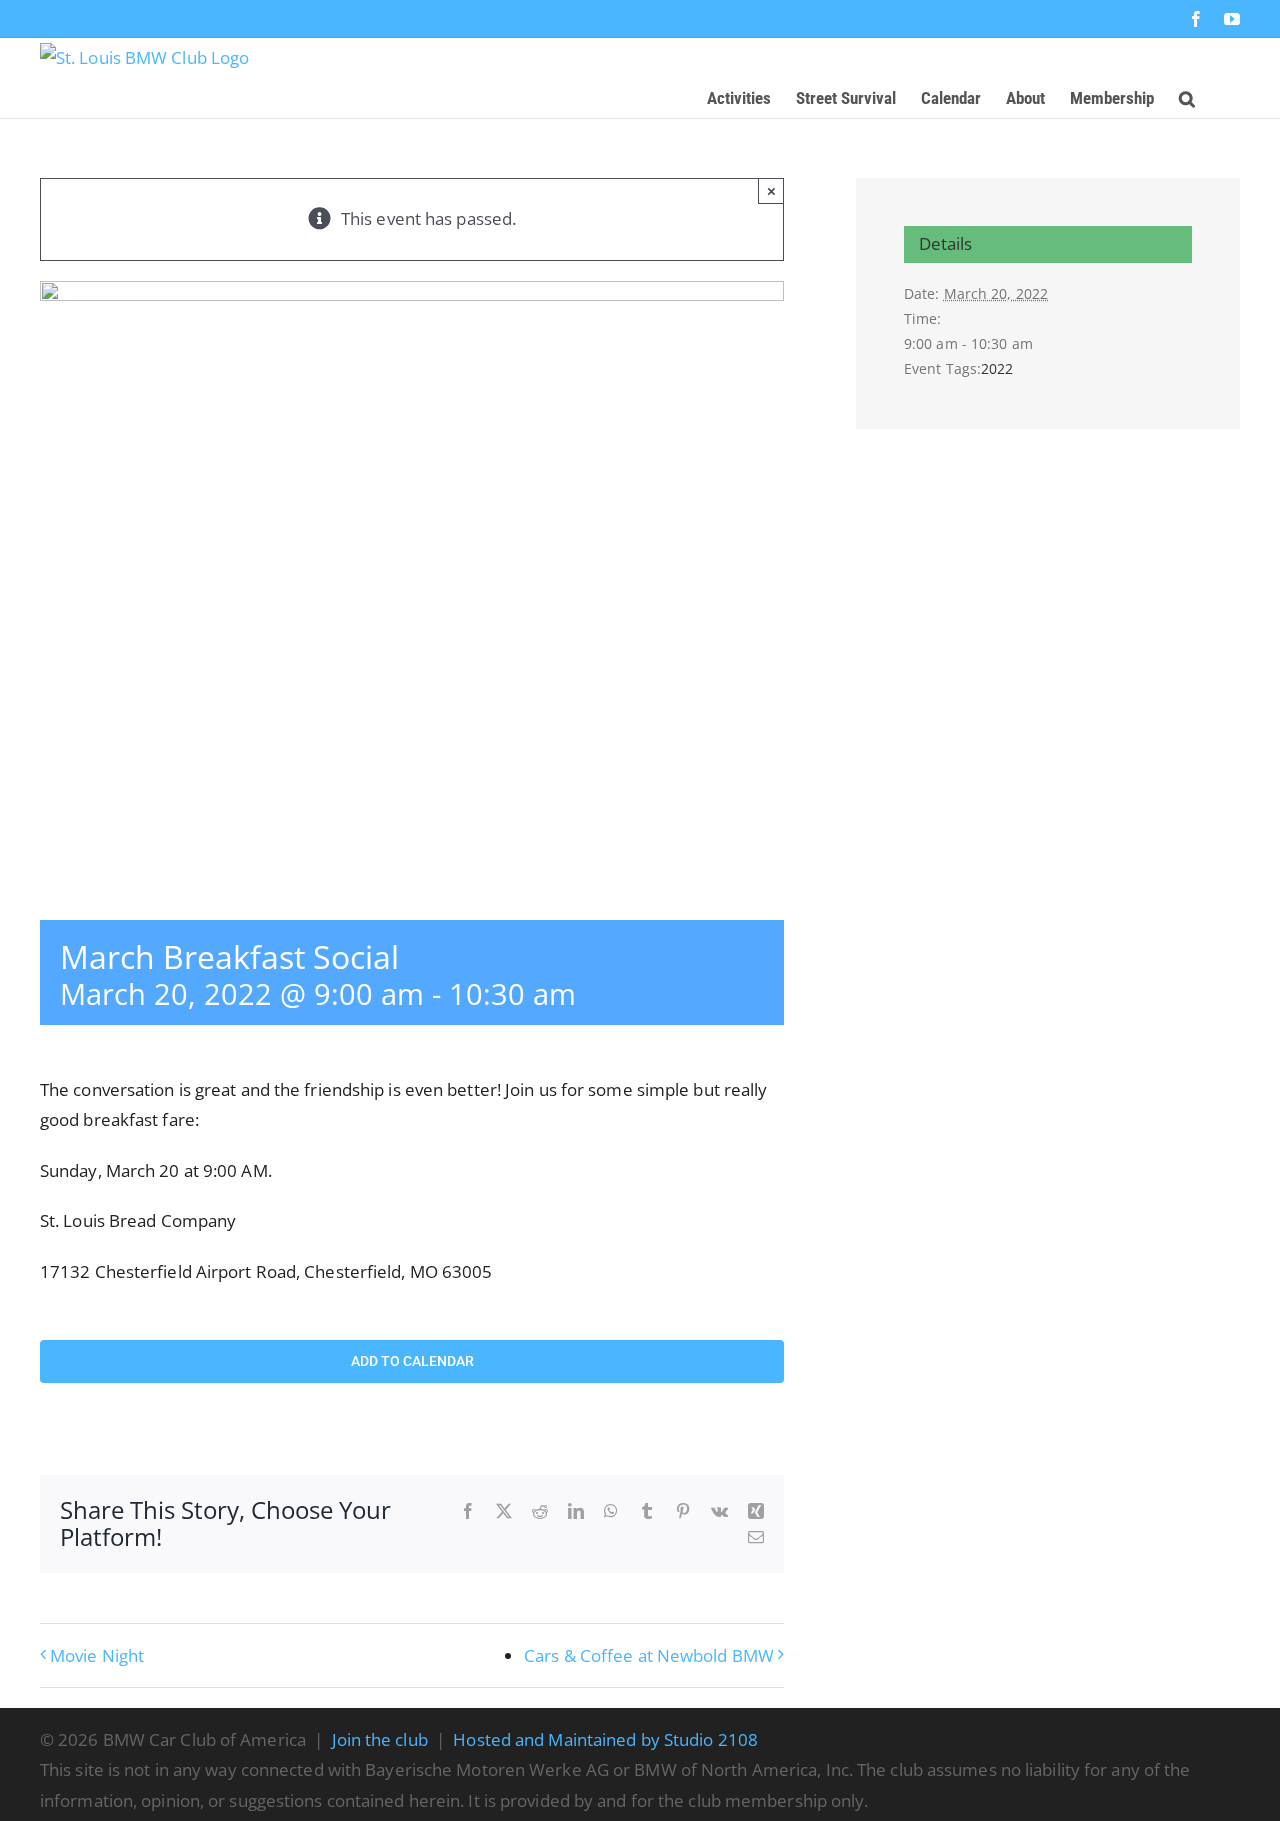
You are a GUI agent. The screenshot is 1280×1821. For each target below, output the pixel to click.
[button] (1187, 98)
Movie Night (97, 1655)
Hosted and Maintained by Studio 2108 (605, 1739)
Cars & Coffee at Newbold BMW (649, 1655)
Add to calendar (412, 1361)
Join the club (380, 1739)
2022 (997, 368)
